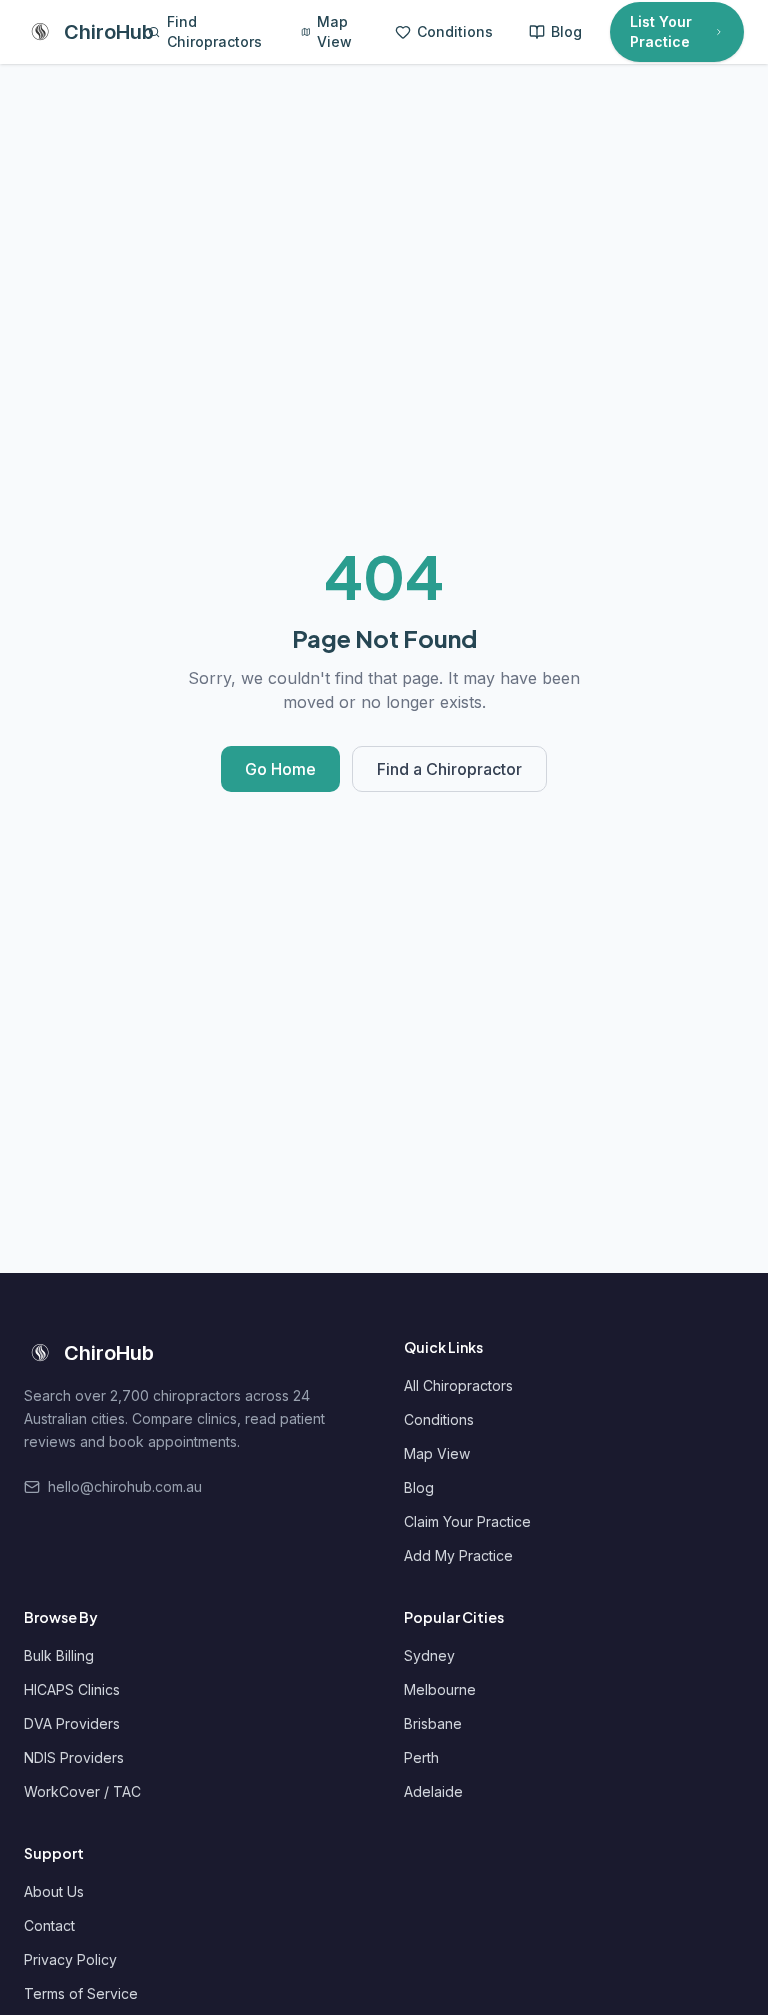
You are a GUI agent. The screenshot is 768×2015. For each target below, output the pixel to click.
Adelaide (433, 1791)
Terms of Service (81, 1993)
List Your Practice (661, 31)
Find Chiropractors (214, 31)
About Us (54, 1891)
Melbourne (440, 1689)
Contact (49, 1925)
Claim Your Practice (467, 1521)
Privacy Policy (70, 1959)
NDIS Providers (74, 1757)
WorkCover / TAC (82, 1791)
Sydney (429, 1655)
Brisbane (433, 1723)
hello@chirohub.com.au (125, 1486)
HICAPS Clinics (72, 1689)
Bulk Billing (59, 1655)
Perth (421, 1757)
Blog (566, 31)
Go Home (280, 769)
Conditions (455, 31)
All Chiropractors (458, 1385)
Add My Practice (458, 1555)
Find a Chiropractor (449, 769)
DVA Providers (72, 1723)
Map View (334, 31)
